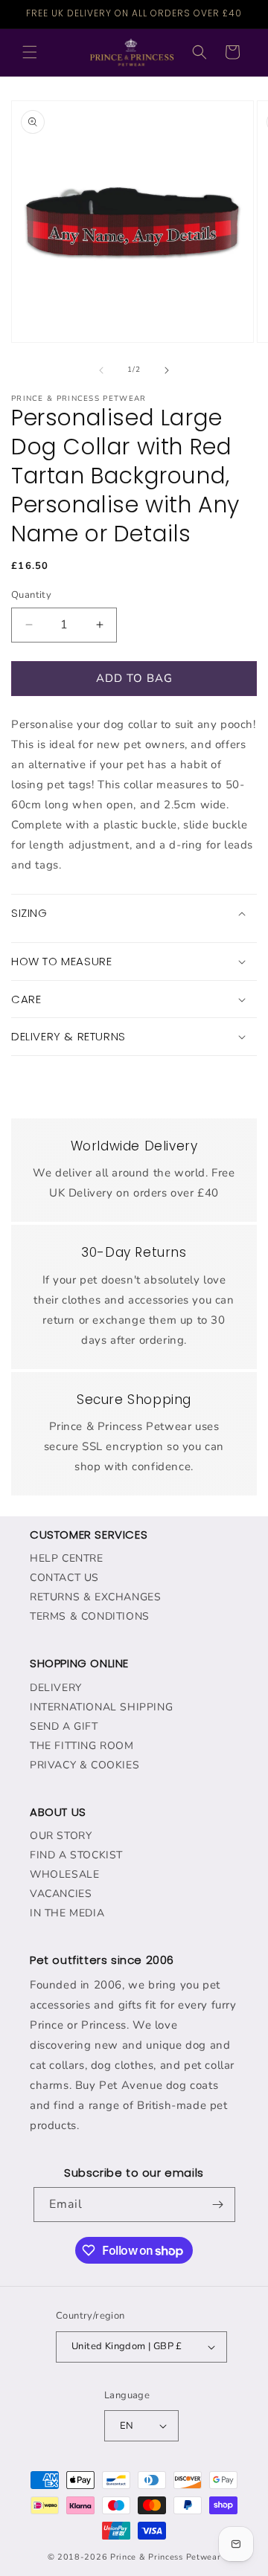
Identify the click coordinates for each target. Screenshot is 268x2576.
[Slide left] (101, 370)
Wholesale (64, 1874)
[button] (30, 52)
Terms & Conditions (90, 1616)
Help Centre (67, 1558)
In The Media (67, 1913)
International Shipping (101, 1707)
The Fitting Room (82, 1746)
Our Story (61, 1836)
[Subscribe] (218, 2205)
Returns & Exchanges (95, 1597)
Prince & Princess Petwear (166, 2557)
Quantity (31, 595)
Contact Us (64, 1578)
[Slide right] (167, 370)
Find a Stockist (76, 1855)
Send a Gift (64, 1726)
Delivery (56, 1688)
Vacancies (61, 1894)
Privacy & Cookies (84, 1765)
